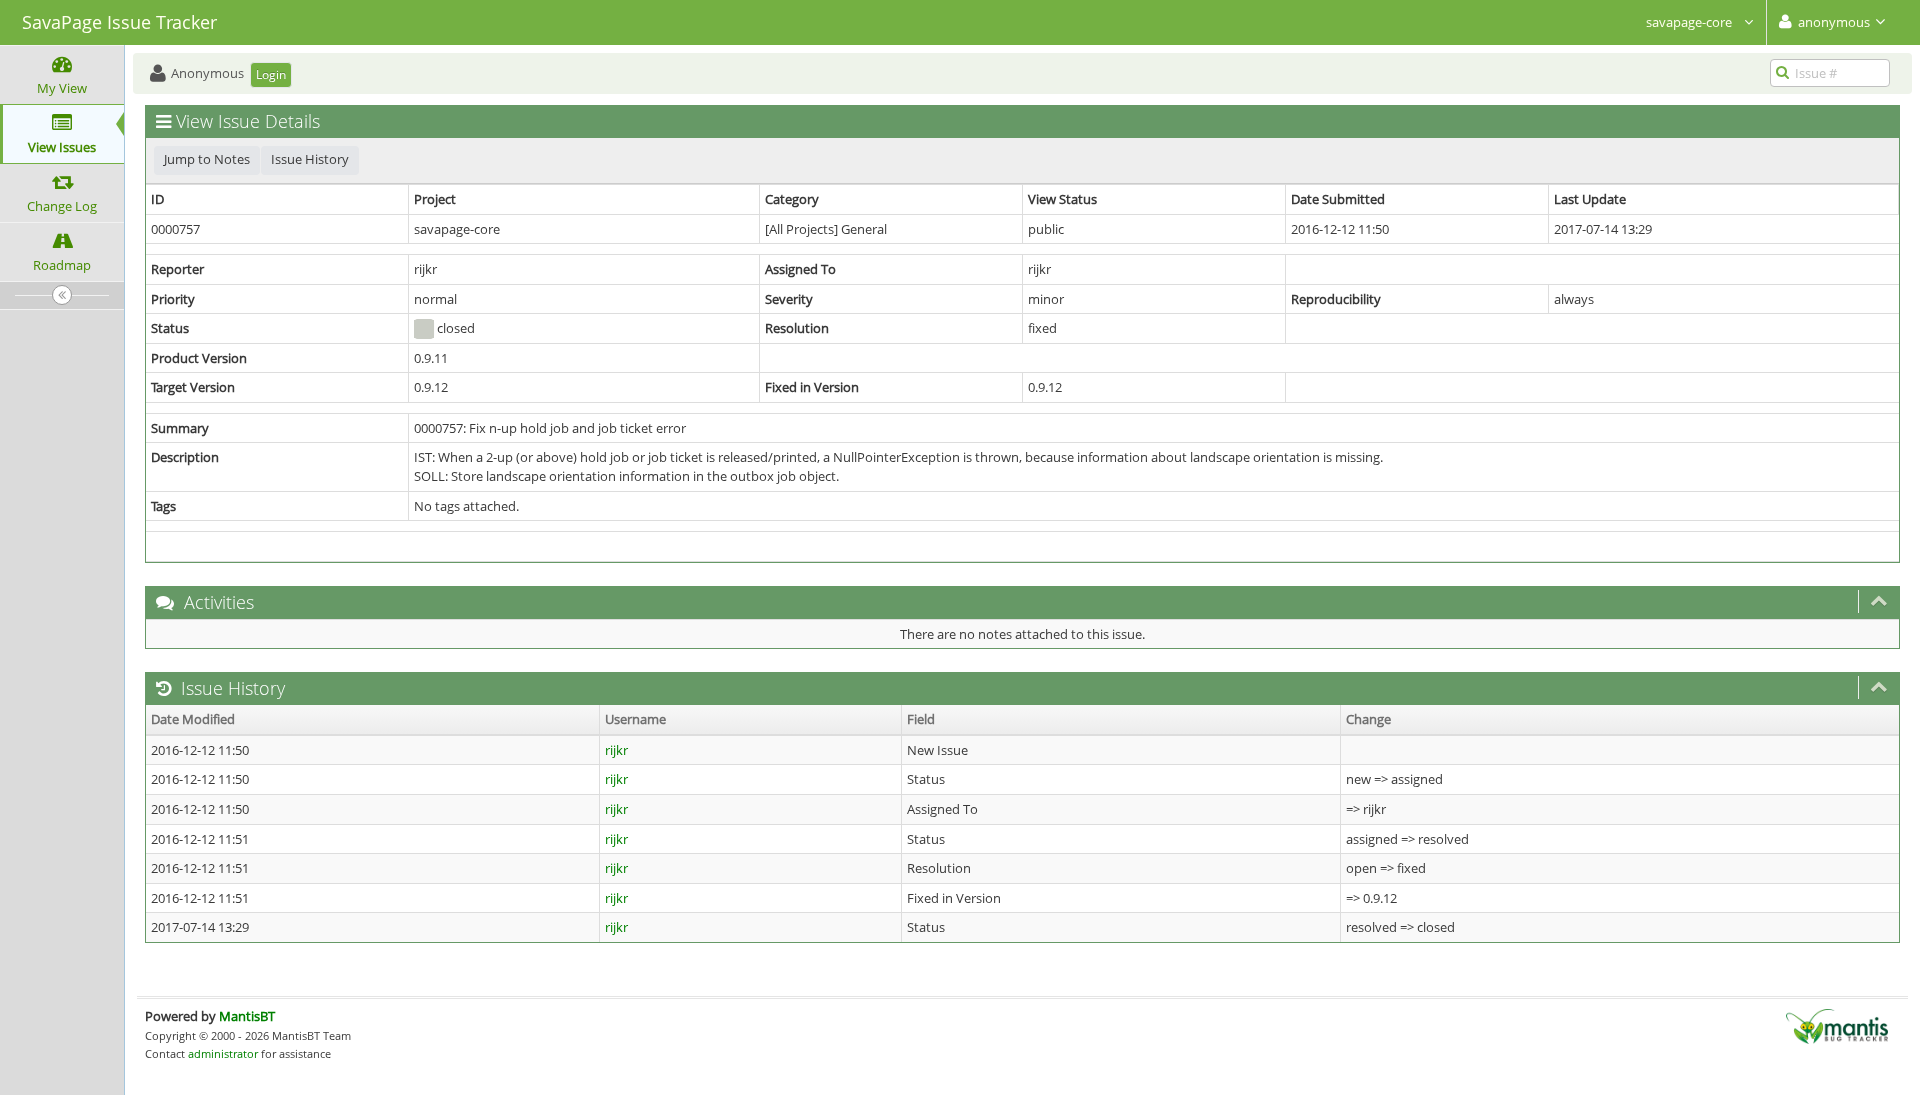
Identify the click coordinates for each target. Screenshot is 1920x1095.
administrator (223, 1053)
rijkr (616, 750)
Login (271, 74)
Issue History (310, 159)
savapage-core (1690, 22)
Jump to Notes (207, 159)
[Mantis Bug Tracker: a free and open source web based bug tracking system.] (1837, 1025)
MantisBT (247, 1016)
